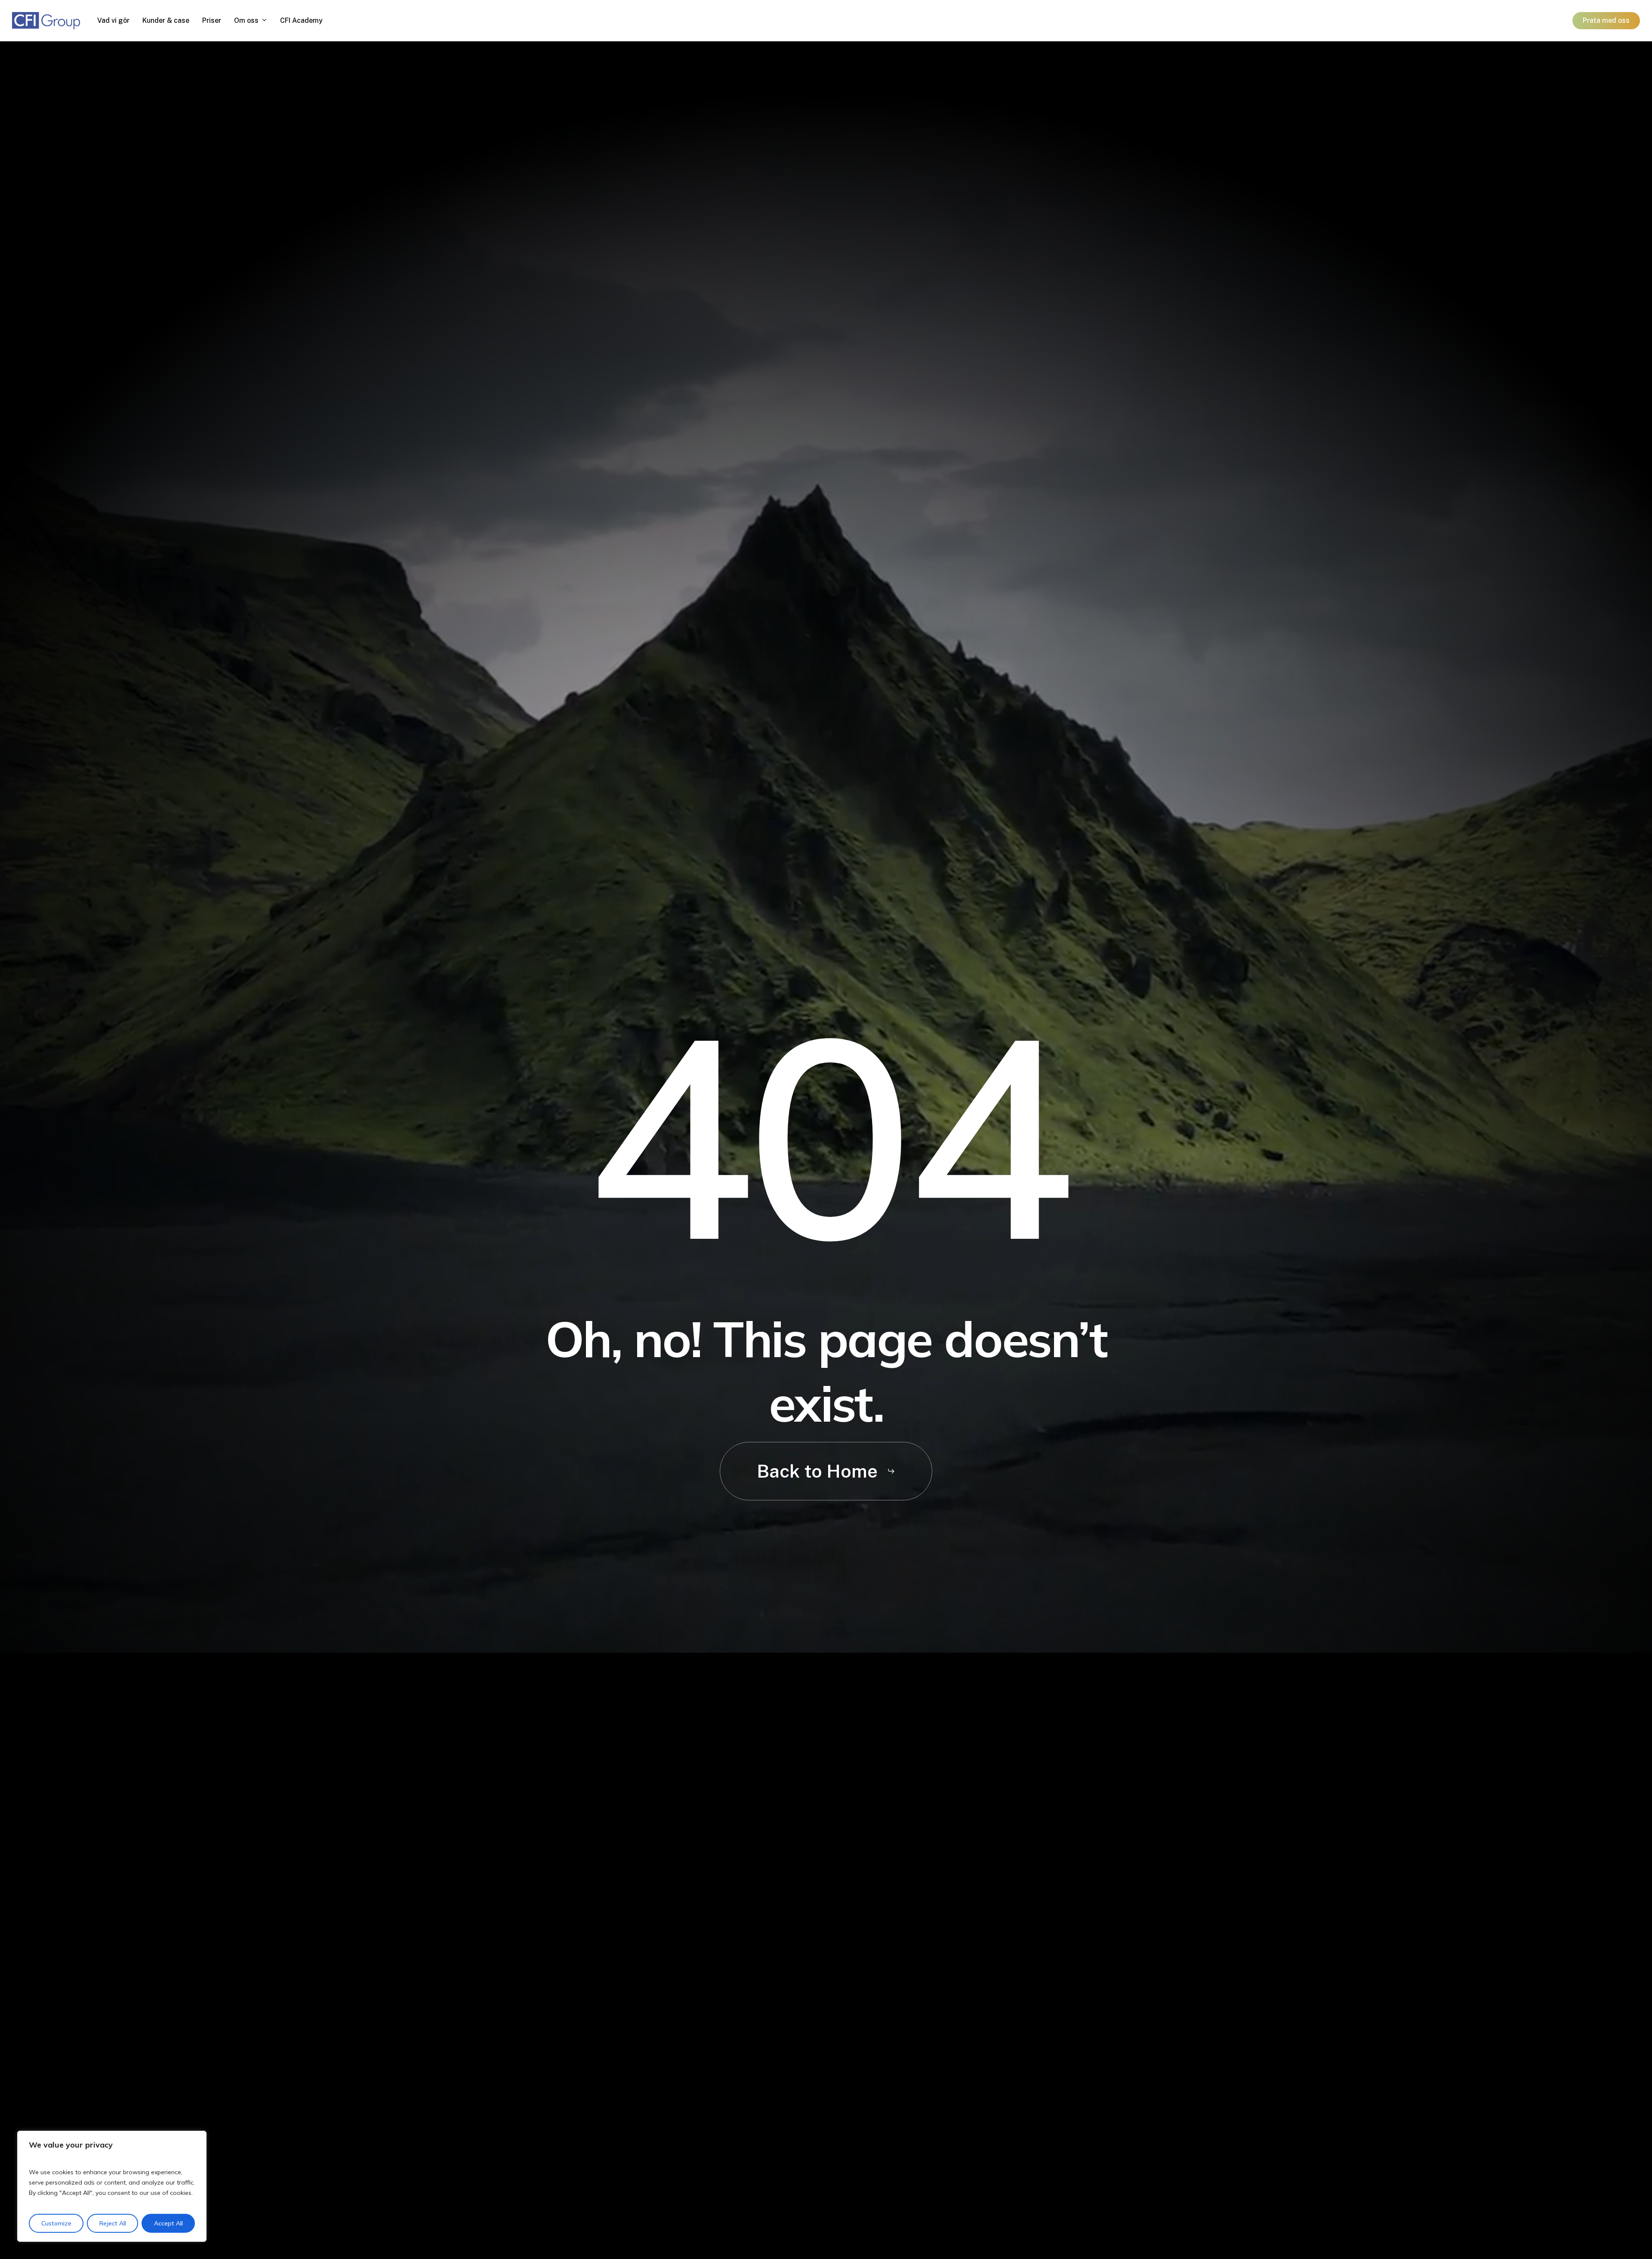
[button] (826, 1471)
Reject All (113, 2223)
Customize (56, 2223)
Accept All (168, 2223)
